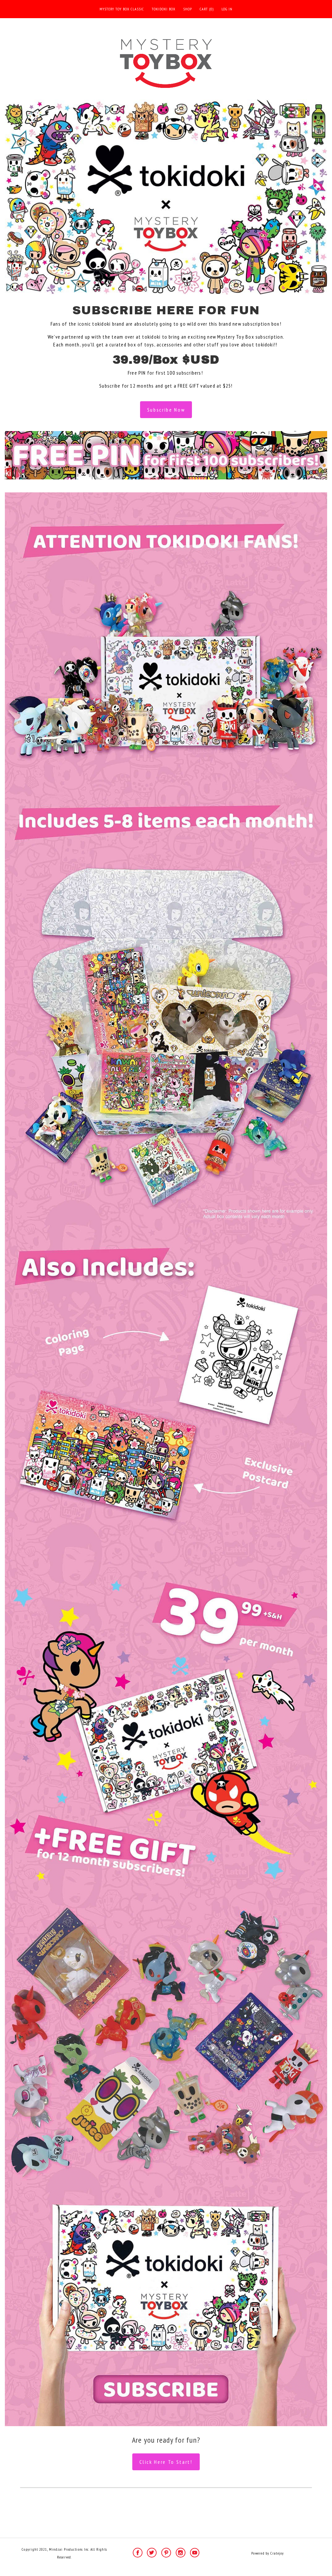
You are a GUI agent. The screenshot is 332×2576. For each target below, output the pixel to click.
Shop (188, 9)
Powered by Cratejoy (267, 2553)
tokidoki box (164, 9)
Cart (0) (207, 9)
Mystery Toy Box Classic (122, 9)
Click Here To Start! (166, 2462)
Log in (227, 9)
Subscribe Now (166, 410)
